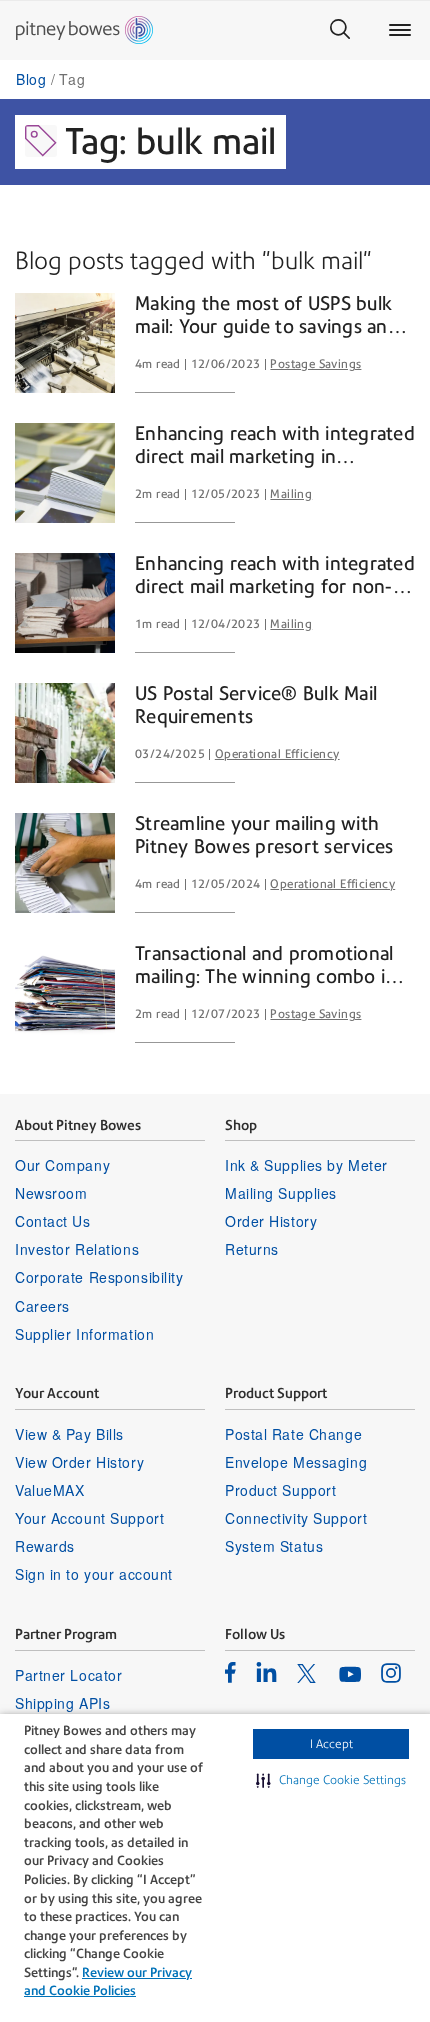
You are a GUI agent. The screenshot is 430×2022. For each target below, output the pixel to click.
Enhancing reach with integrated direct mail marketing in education (275, 446)
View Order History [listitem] (79, 1462)
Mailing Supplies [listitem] (281, 1193)
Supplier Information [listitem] (84, 1334)
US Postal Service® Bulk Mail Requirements (256, 705)
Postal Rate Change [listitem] (293, 1434)
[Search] (340, 30)
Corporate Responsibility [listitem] (99, 1277)
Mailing (291, 494)
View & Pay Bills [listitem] (69, 1434)
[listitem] (230, 1672)
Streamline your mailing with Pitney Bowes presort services (264, 835)
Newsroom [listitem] (51, 1193)
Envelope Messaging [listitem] (296, 1462)
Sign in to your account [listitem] (94, 1574)
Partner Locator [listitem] (68, 1675)
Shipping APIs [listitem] (62, 1703)
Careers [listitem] (42, 1306)
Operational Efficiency (277, 754)
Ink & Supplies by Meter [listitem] (306, 1165)
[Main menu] (400, 30)
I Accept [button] (331, 1744)
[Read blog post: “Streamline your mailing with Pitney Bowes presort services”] (65, 863)
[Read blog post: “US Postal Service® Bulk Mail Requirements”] (65, 733)
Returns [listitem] (252, 1249)
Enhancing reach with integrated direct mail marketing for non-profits (275, 576)
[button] (331, 1780)
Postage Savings (315, 364)
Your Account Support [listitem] (89, 1518)
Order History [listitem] (271, 1221)
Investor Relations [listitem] (77, 1249)
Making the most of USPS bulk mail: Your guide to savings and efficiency (267, 316)
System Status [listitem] (274, 1546)
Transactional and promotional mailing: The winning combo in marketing (265, 966)
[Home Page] (84, 30)
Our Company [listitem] (62, 1165)
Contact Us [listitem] (53, 1221)
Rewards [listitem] (45, 1546)
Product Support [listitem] (280, 1490)
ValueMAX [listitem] (49, 1490)
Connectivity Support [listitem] (296, 1518)
